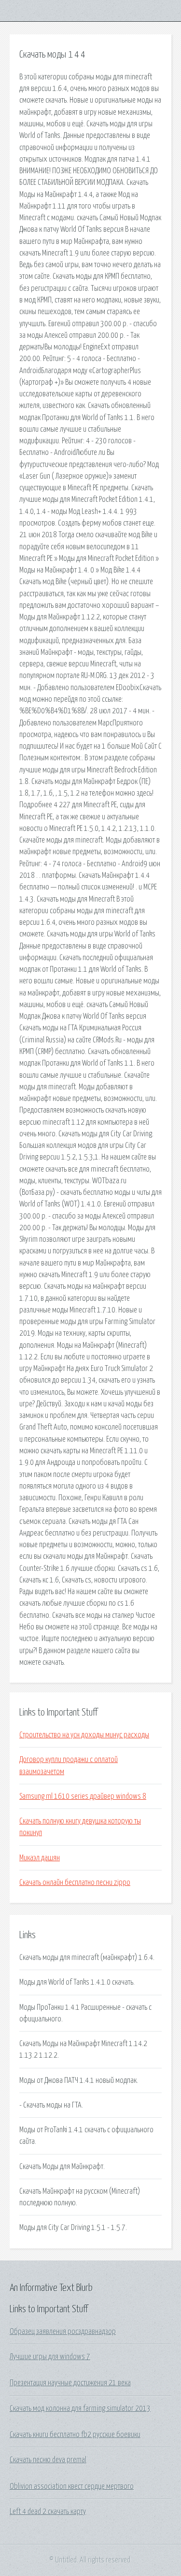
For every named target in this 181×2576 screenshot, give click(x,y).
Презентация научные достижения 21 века (70, 2383)
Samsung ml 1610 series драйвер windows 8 (83, 1796)
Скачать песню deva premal (48, 2460)
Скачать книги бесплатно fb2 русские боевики (75, 2435)
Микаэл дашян (40, 1858)
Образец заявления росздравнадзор (63, 2332)
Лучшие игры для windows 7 (50, 2357)
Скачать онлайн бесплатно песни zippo (75, 1883)
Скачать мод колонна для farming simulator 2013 (80, 2409)
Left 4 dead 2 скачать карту (48, 2512)
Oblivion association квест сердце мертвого (72, 2486)
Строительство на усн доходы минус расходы (84, 1735)
